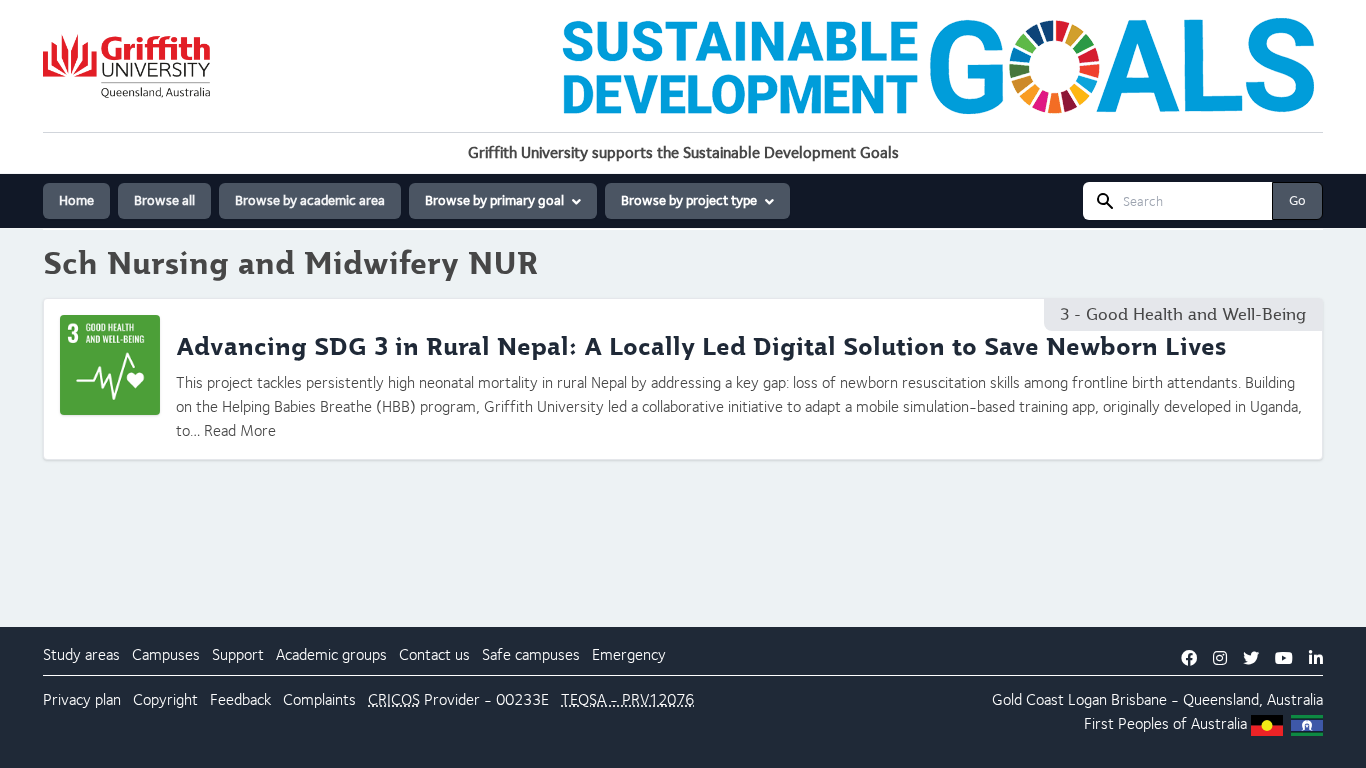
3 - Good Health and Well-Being (1183, 314)
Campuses (166, 654)
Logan (1087, 699)
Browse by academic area (310, 200)
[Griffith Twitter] (1251, 658)
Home (76, 200)
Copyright (165, 699)
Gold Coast (1028, 699)
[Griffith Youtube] (1284, 658)
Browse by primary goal (494, 200)
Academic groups (331, 654)
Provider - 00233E (458, 699)
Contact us (434, 654)
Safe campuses (531, 654)
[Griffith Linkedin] (1316, 658)
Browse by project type (689, 200)
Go (1297, 200)
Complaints (319, 699)
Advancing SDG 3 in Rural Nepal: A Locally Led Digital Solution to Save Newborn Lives (701, 347)
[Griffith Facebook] (1189, 658)
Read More (240, 430)
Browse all (164, 200)
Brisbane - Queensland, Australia (1217, 699)
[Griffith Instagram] (1220, 658)
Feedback (240, 699)
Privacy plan (82, 699)
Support (238, 654)
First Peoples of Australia (1165, 723)
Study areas (81, 654)
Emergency (629, 654)
